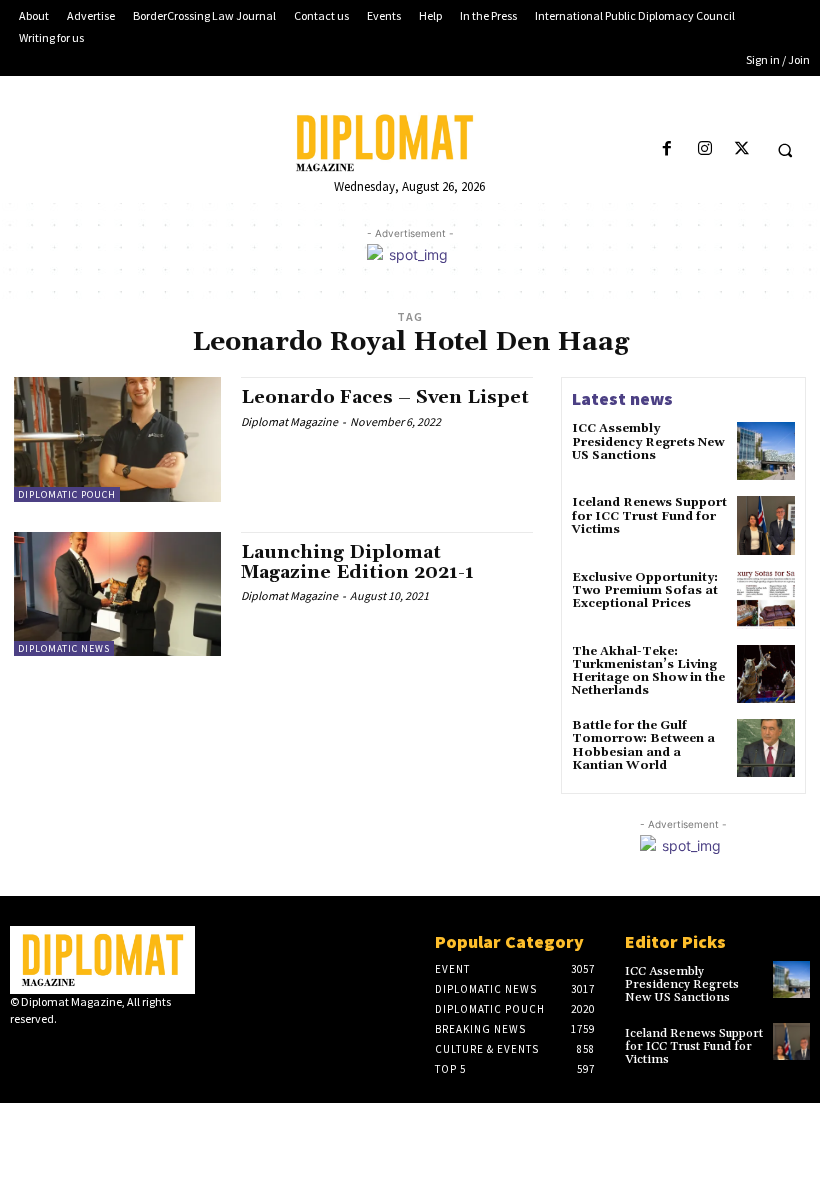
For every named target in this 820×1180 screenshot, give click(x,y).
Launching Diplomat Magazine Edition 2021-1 (357, 562)
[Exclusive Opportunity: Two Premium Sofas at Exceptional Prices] (766, 600)
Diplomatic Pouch (67, 494)
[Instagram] (704, 149)
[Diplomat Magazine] (409, 143)
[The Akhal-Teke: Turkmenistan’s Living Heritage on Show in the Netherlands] (766, 674)
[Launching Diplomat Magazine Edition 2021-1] (117, 594)
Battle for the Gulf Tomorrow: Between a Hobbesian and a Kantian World (643, 745)
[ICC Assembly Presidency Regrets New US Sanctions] (766, 451)
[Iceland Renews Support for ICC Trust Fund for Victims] (766, 525)
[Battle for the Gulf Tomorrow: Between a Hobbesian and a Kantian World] (766, 748)
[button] (785, 150)
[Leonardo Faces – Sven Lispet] (117, 439)
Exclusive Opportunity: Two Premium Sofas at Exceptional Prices (645, 590)
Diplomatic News (64, 648)
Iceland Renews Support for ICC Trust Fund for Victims (649, 515)
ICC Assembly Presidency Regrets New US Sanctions (648, 441)
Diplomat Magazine (289, 421)
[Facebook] (667, 149)
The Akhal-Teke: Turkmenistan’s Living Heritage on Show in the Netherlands (648, 671)
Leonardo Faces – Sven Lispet (385, 397)
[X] (741, 149)
